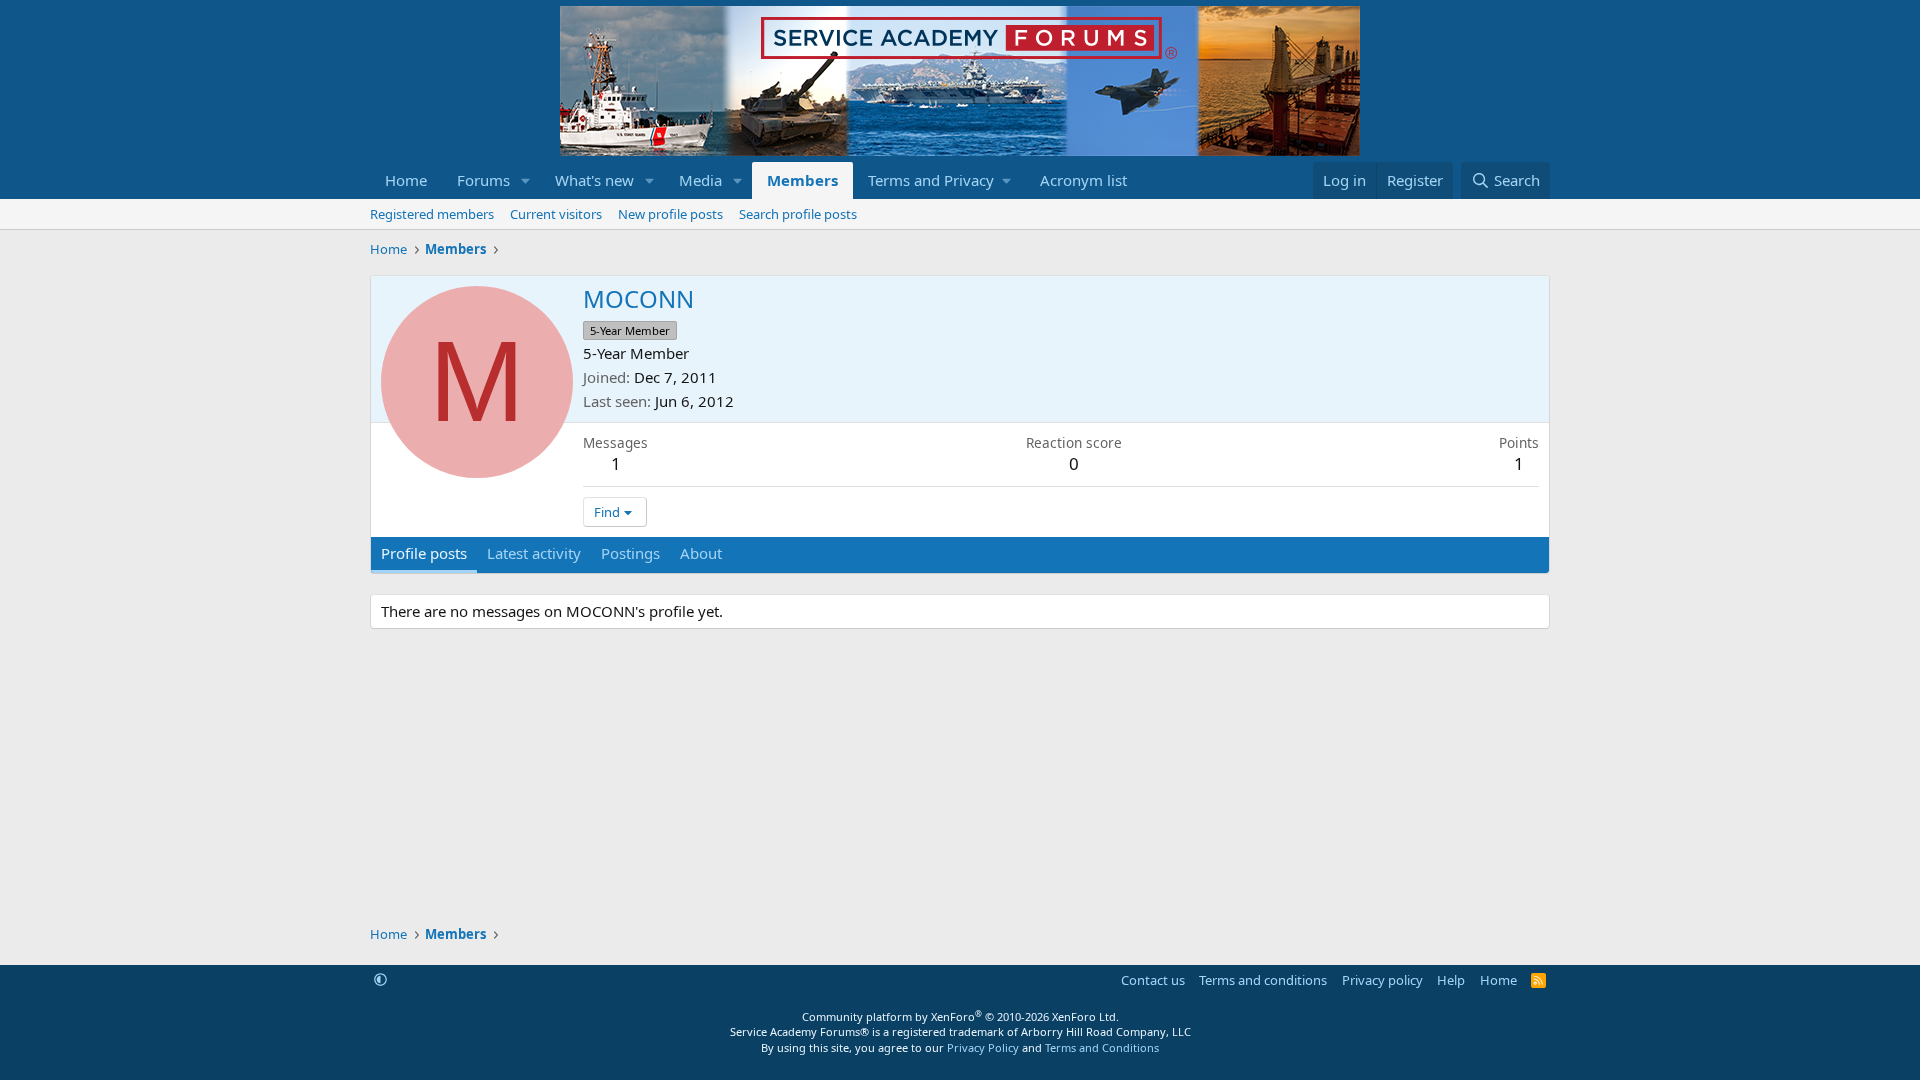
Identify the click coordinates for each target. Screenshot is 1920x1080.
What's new (594, 180)
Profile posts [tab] (424, 553)
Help (1451, 980)
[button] (526, 180)
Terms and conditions (1263, 980)
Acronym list (1083, 180)
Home (406, 180)
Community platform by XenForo (960, 1016)
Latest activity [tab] (534, 553)
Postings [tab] (630, 553)
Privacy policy (1382, 980)
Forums (483, 180)
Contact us (1153, 980)
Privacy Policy (983, 1047)
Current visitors (556, 214)
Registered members (432, 214)
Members (802, 180)
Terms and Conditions (1102, 1047)
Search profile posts (798, 214)
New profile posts (670, 214)
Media (700, 180)
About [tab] (701, 553)
